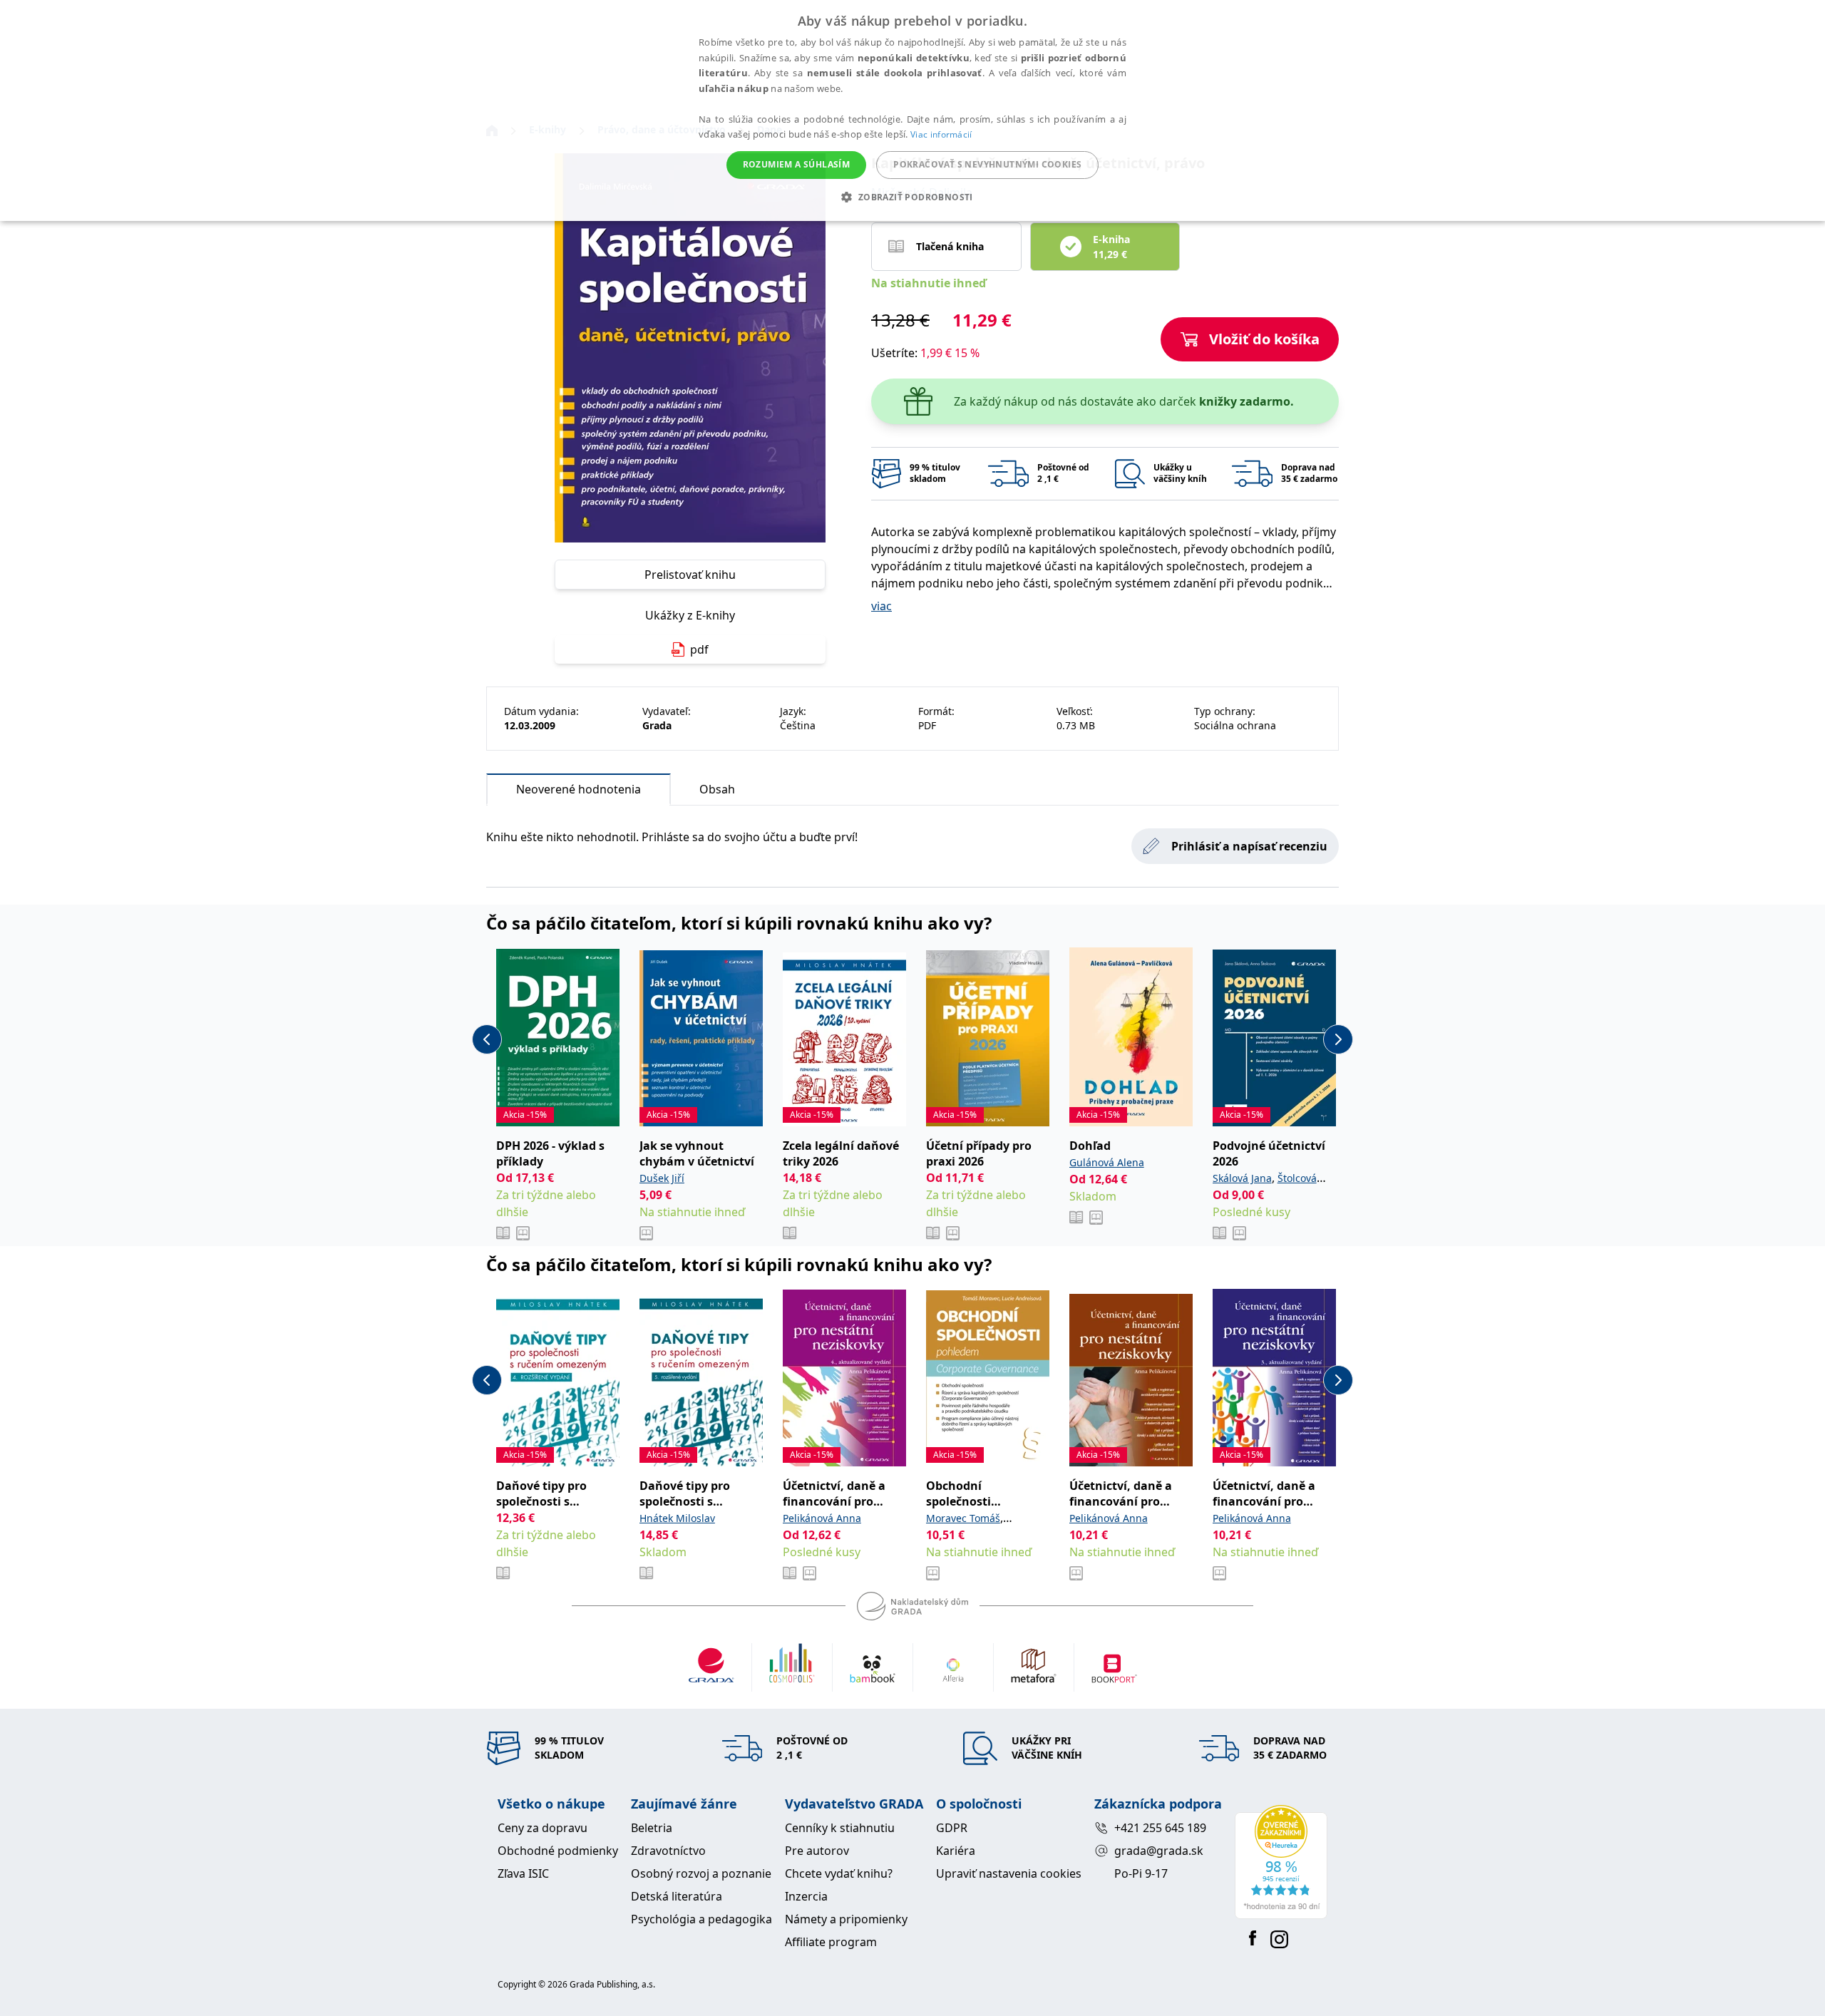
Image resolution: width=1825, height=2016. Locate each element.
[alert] (912, 110)
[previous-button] (487, 1039)
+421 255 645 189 (1160, 1828)
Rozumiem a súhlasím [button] (797, 164)
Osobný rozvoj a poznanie (701, 1873)
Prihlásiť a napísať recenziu (1249, 846)
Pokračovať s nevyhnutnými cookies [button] (987, 164)
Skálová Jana (1242, 1178)
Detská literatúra (677, 1896)
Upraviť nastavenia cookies (1009, 1873)
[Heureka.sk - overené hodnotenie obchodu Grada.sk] (1281, 1862)
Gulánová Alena (1107, 1162)
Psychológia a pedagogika (701, 1919)
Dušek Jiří (662, 1178)
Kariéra (956, 1851)
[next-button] (1338, 1039)
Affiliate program (831, 1942)
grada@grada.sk (1159, 1851)
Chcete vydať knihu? (839, 1873)
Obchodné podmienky (558, 1851)
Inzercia (806, 1896)
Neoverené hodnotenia (579, 789)
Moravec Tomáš (963, 1518)
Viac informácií (941, 134)
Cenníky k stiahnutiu (840, 1828)
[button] (912, 197)
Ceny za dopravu (543, 1828)
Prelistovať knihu (690, 575)
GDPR (952, 1828)
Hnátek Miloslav (677, 1518)
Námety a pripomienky (846, 1919)
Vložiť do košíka (1264, 339)
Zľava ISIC (523, 1873)
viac (881, 606)
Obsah (717, 789)
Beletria (652, 1828)
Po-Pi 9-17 (1141, 1873)
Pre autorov (817, 1851)
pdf (699, 649)
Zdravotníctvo (668, 1851)
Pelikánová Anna (822, 1518)
